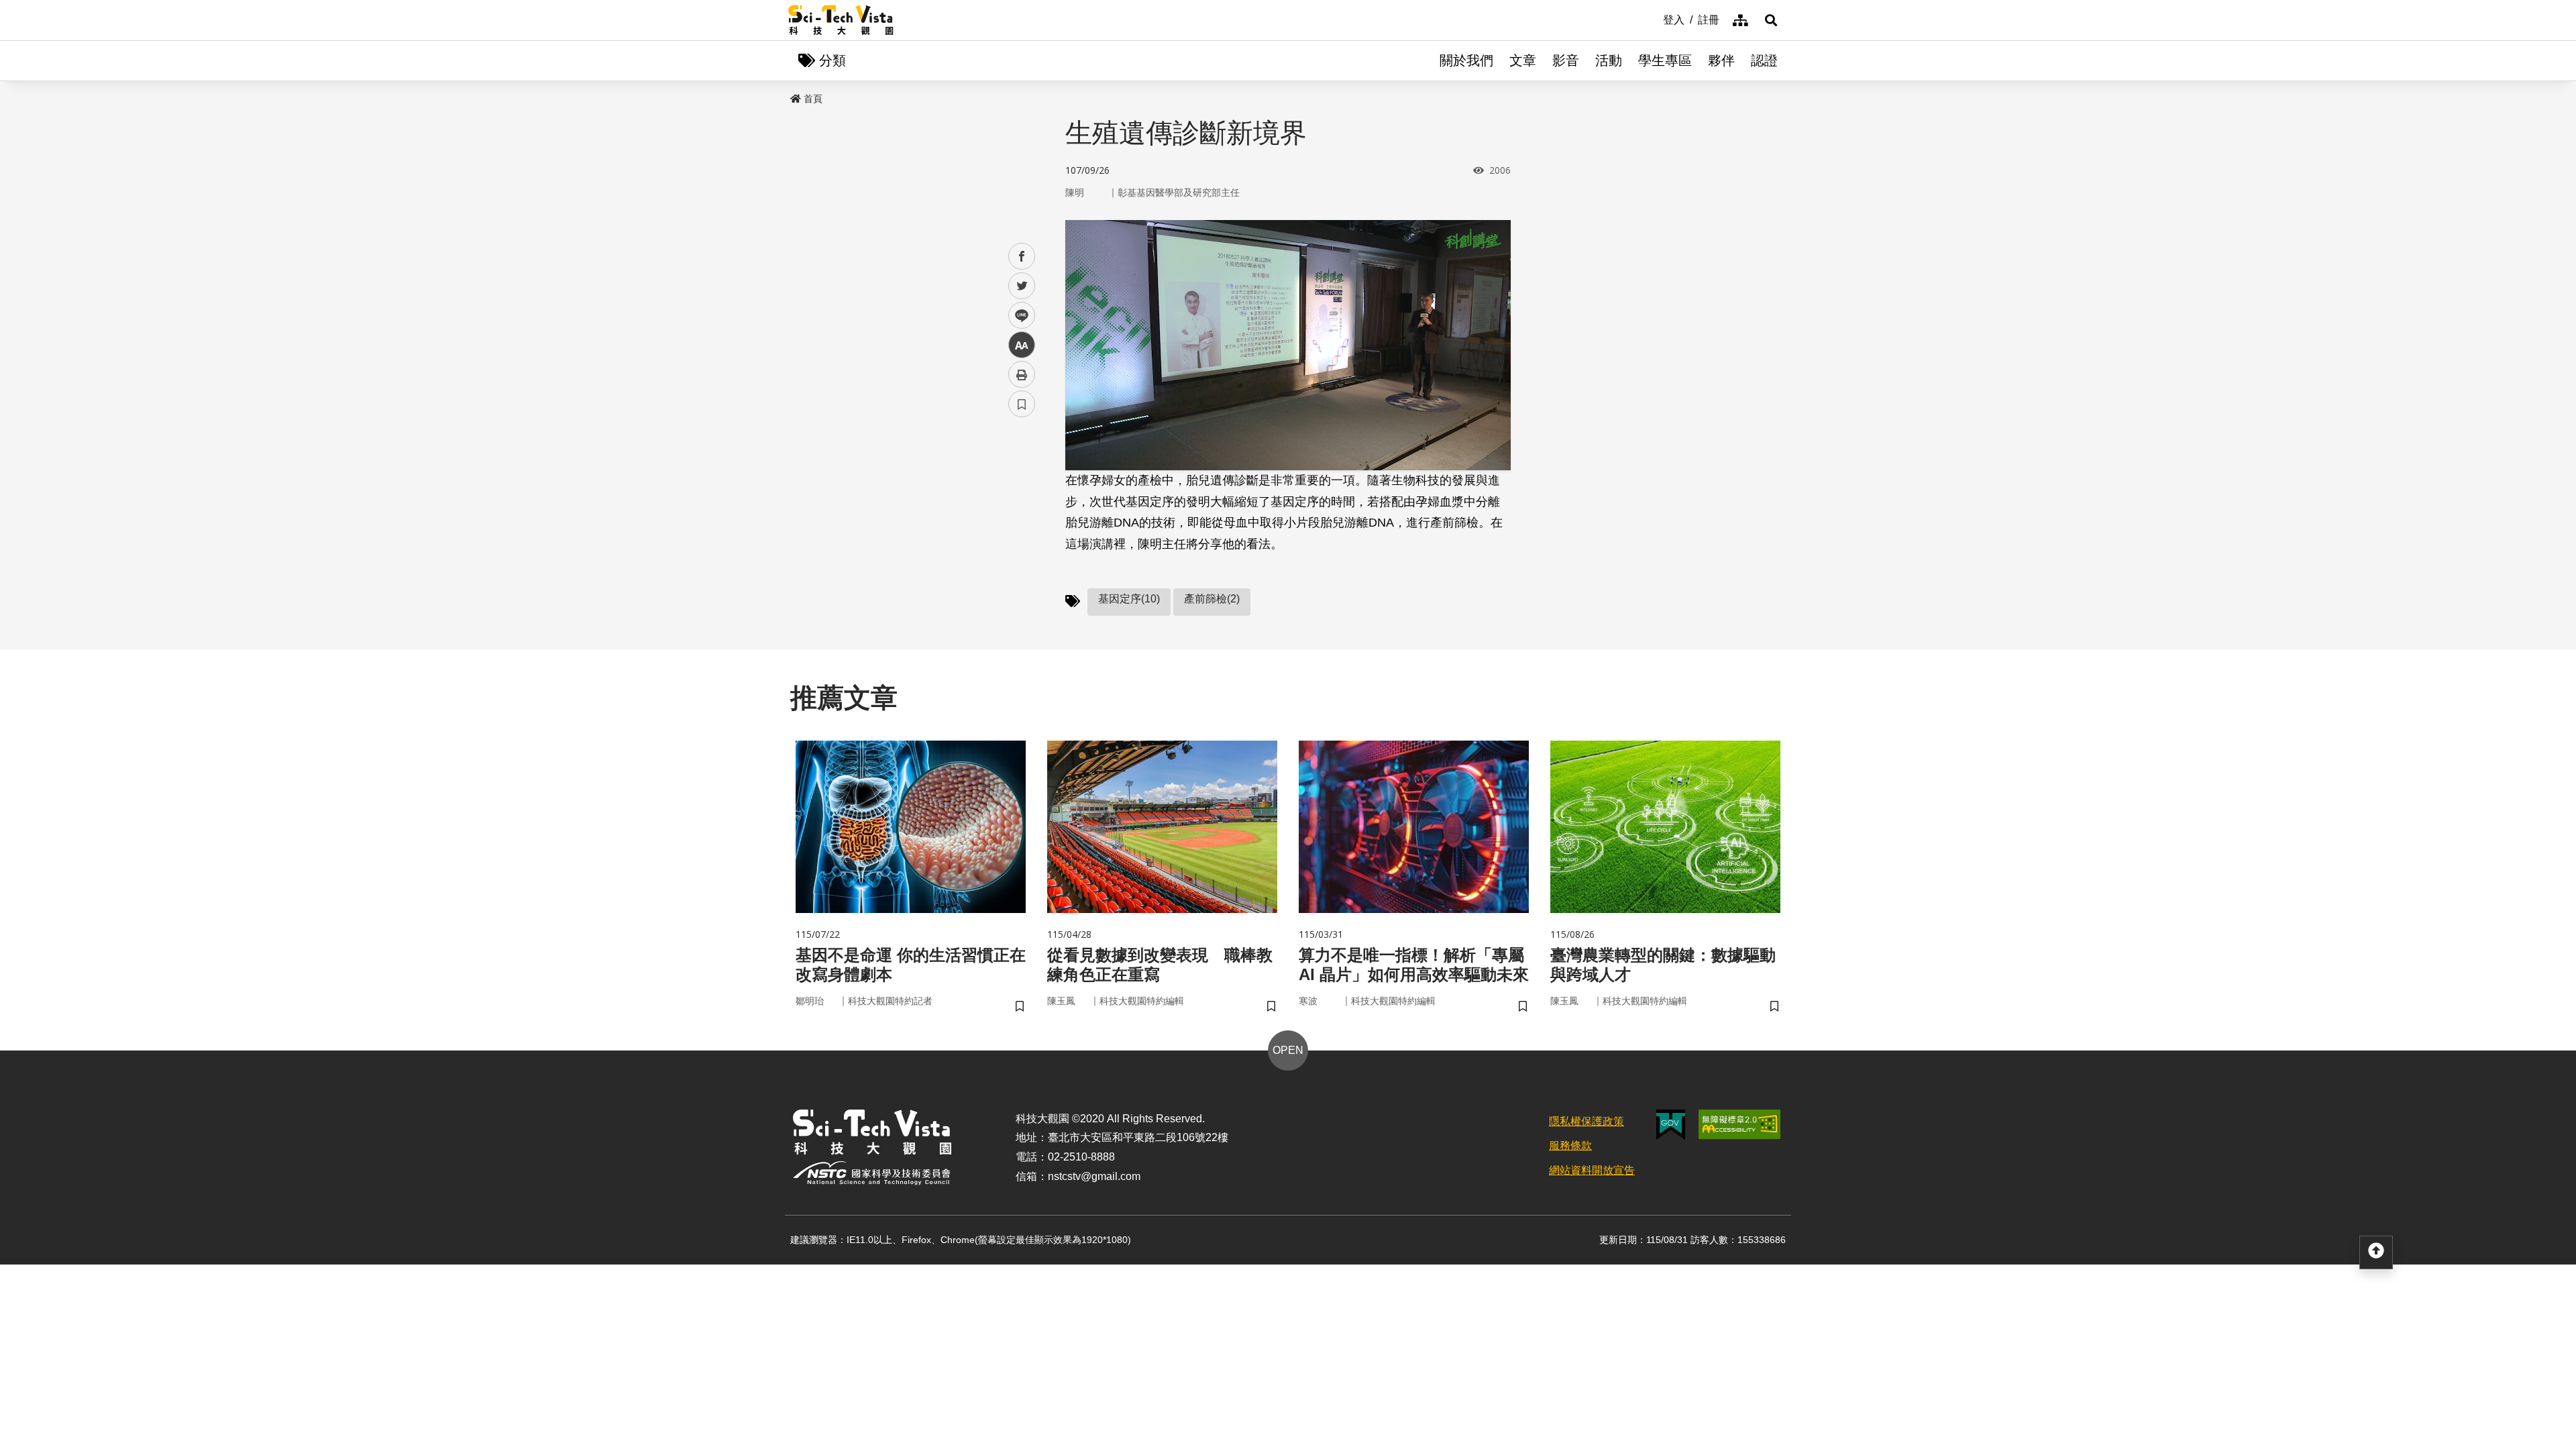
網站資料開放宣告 (1592, 1170)
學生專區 (1665, 60)
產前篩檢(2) (1212, 599)
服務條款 (1570, 1145)
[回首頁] (841, 20)
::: (1654, 19)
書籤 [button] (1022, 404)
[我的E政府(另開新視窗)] (1671, 1125)
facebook (1022, 257)
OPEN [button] (1288, 1050)
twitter (1022, 286)
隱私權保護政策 (1587, 1121)
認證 (1764, 60)
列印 (1022, 374)
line (1018, 316)
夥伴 (1721, 60)
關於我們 (1466, 60)
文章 (1523, 60)
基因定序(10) (1129, 599)
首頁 (813, 99)
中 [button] (1022, 345)
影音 (1566, 60)
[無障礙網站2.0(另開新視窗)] (1739, 1124)
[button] (1771, 20)
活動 (1609, 60)
